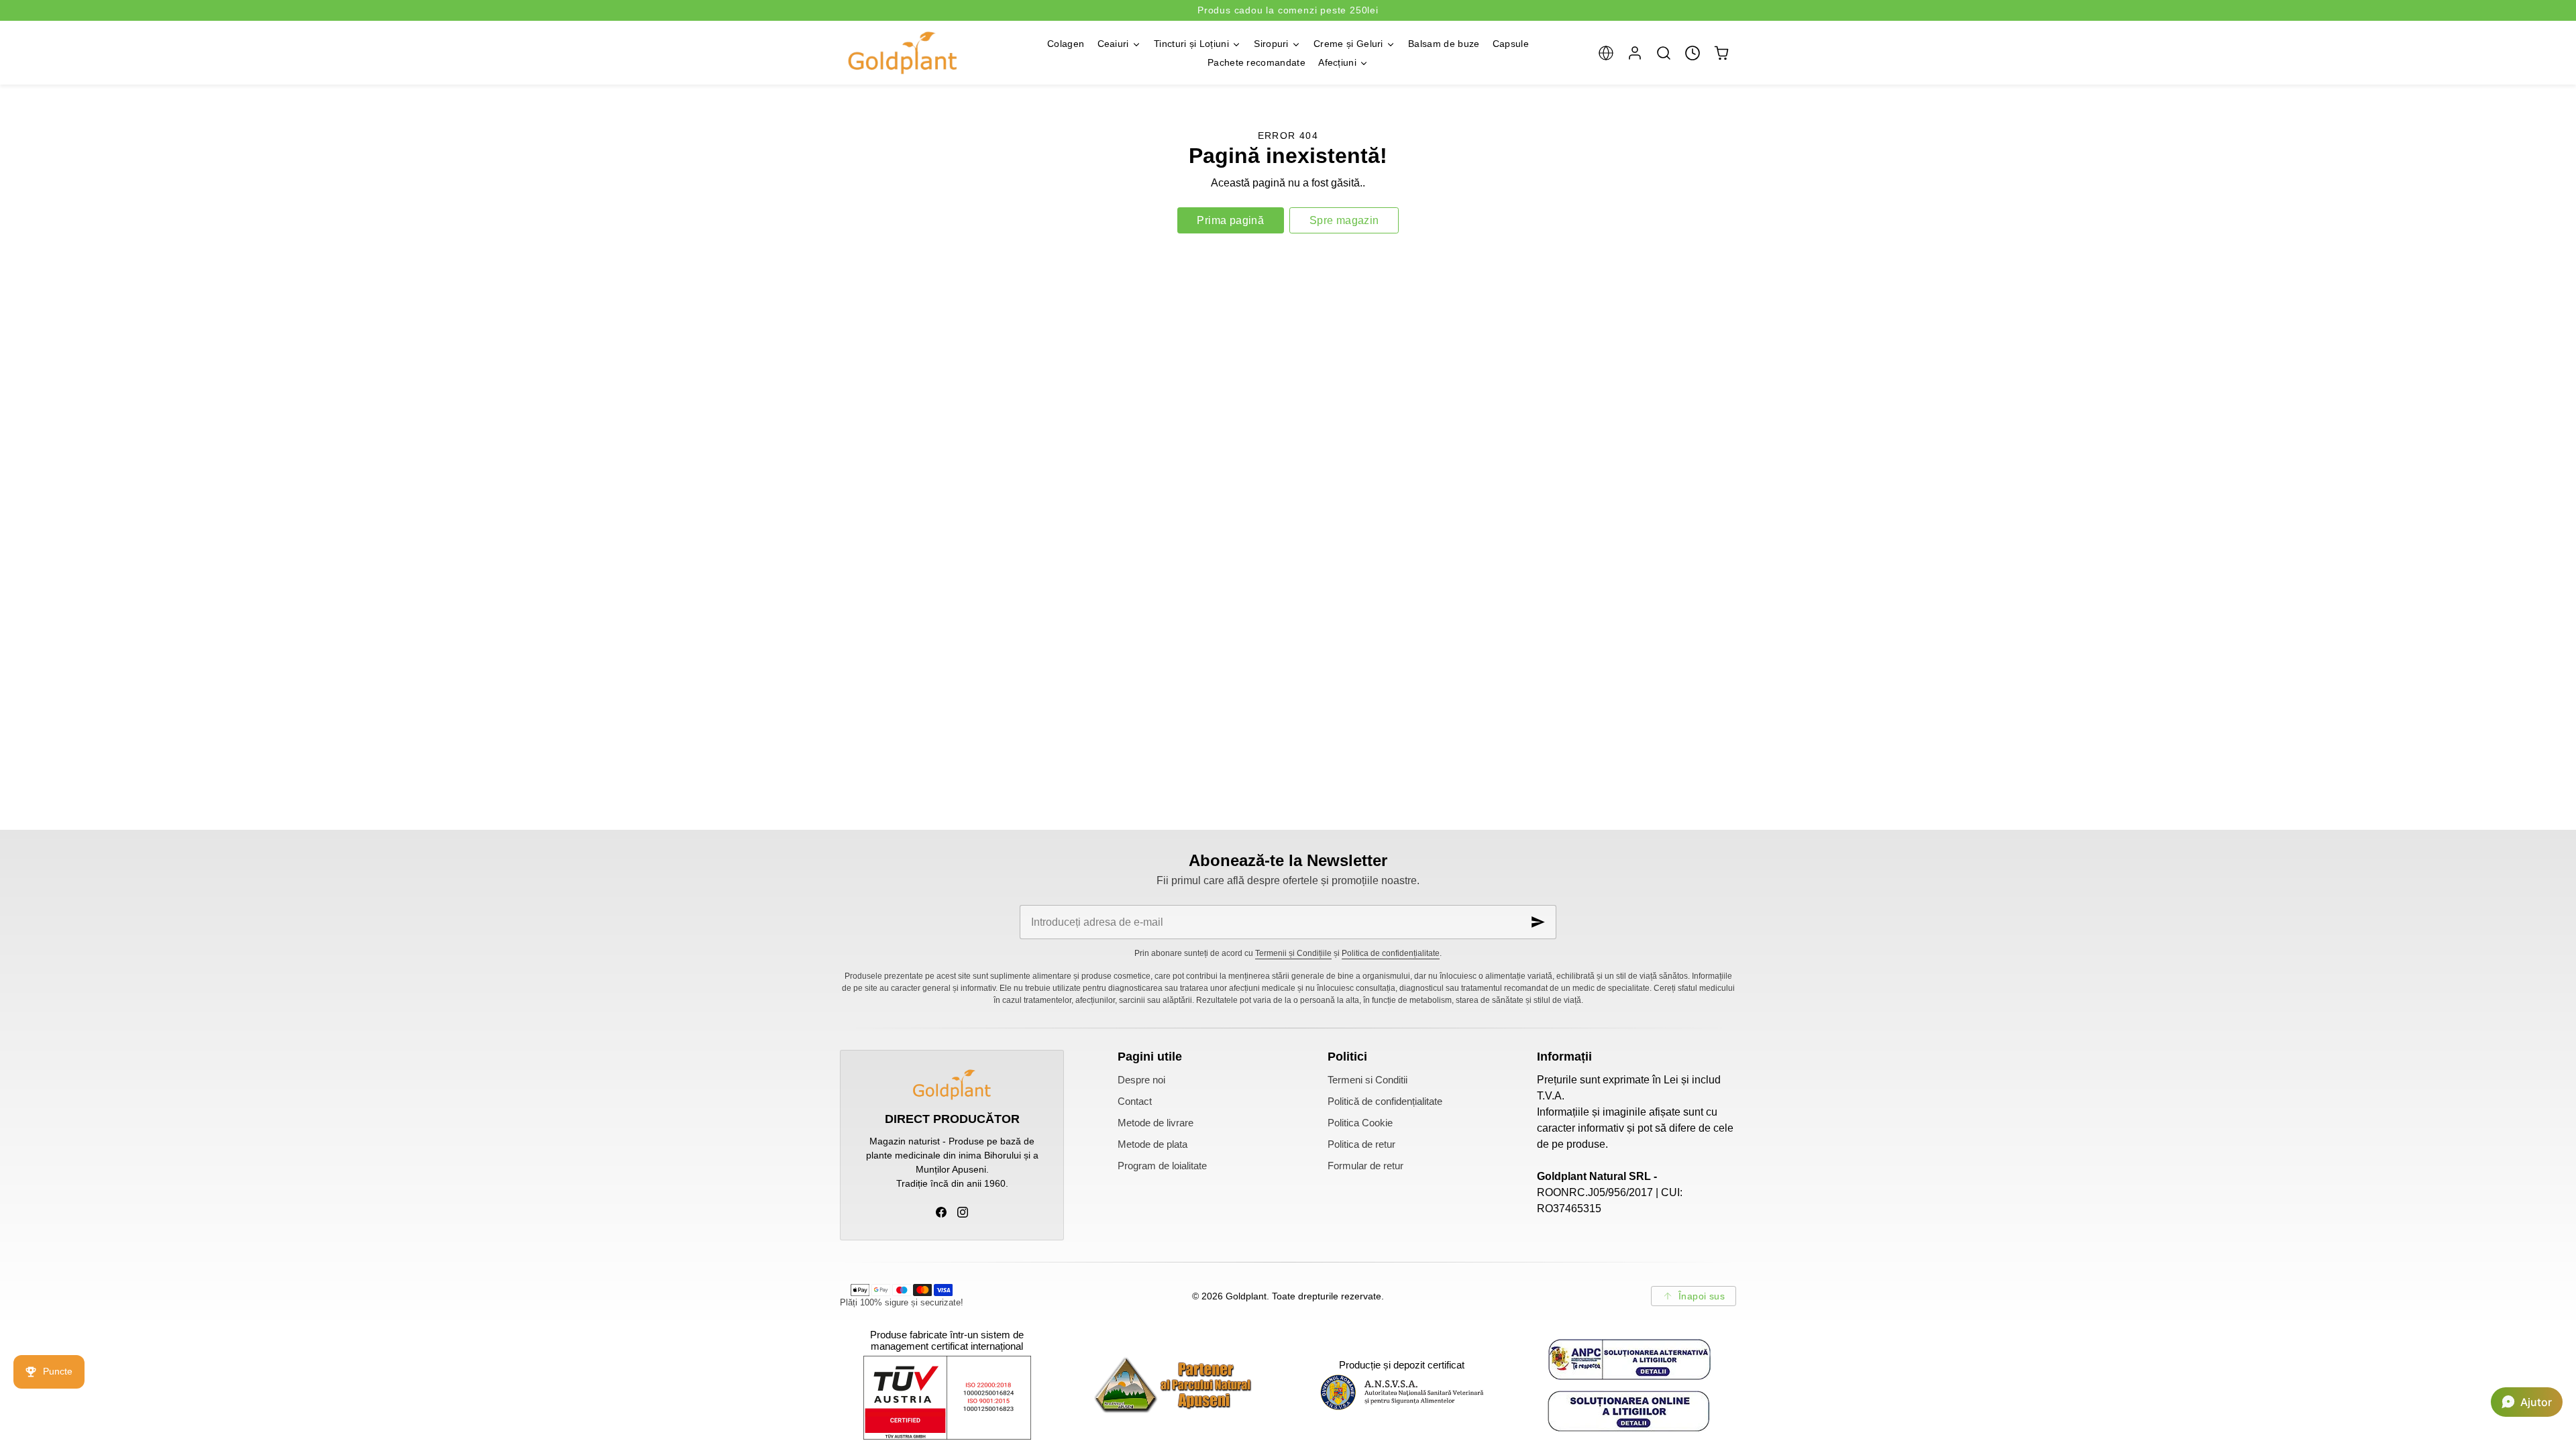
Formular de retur (1365, 1166)
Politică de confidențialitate (1385, 1102)
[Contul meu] (1634, 53)
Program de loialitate (1162, 1166)
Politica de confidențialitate (1391, 953)
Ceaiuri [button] (1113, 44)
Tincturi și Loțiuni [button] (1191, 44)
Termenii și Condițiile (1293, 953)
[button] (1606, 53)
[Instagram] (963, 1212)
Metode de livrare (1156, 1123)
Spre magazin (1344, 220)
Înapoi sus (1702, 1296)
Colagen (1066, 44)
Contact (1135, 1102)
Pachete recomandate (1256, 62)
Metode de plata (1152, 1144)
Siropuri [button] (1271, 44)
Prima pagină (1230, 220)
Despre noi (1141, 1080)
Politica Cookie (1360, 1123)
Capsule (1511, 44)
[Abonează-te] (1538, 922)
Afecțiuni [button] (1337, 62)
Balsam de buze (1444, 44)
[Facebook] (941, 1212)
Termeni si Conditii (1367, 1080)
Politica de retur (1361, 1144)
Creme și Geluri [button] (1348, 44)
